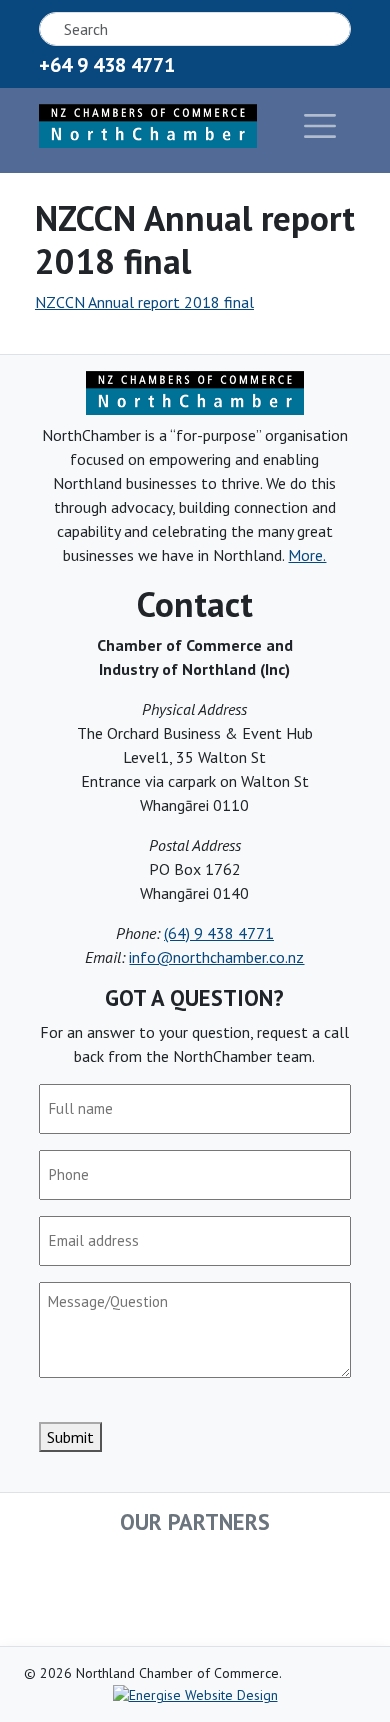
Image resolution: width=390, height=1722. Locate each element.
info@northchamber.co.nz (216, 957)
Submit (70, 1437)
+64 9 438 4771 (107, 65)
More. (307, 555)
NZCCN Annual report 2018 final (144, 302)
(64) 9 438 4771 (219, 933)
